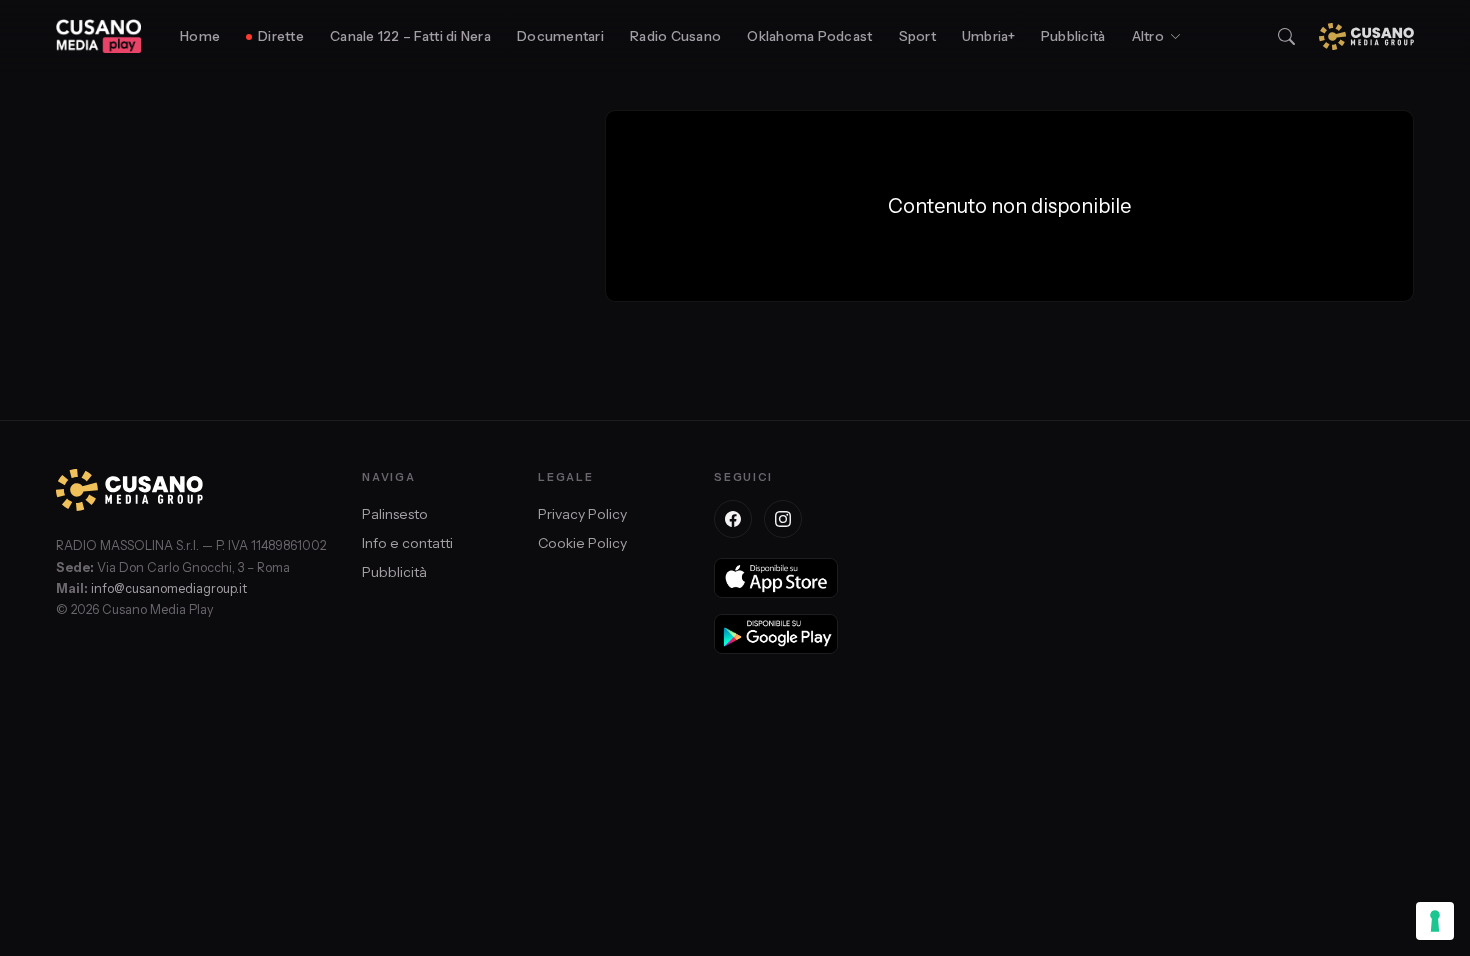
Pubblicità (1073, 36)
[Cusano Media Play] (98, 36)
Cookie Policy (582, 543)
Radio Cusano (675, 36)
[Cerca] (1286, 36)
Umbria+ (988, 36)
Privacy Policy (582, 514)
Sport (917, 36)
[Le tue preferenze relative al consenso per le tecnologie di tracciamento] (1435, 921)
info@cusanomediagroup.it (169, 588)
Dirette (281, 36)
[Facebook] (733, 519)
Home (200, 36)
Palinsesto (395, 514)
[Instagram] (783, 519)
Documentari (560, 36)
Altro (1148, 36)
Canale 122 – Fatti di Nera (410, 36)
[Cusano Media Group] (1366, 36)
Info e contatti (407, 543)
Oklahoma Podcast (809, 36)
